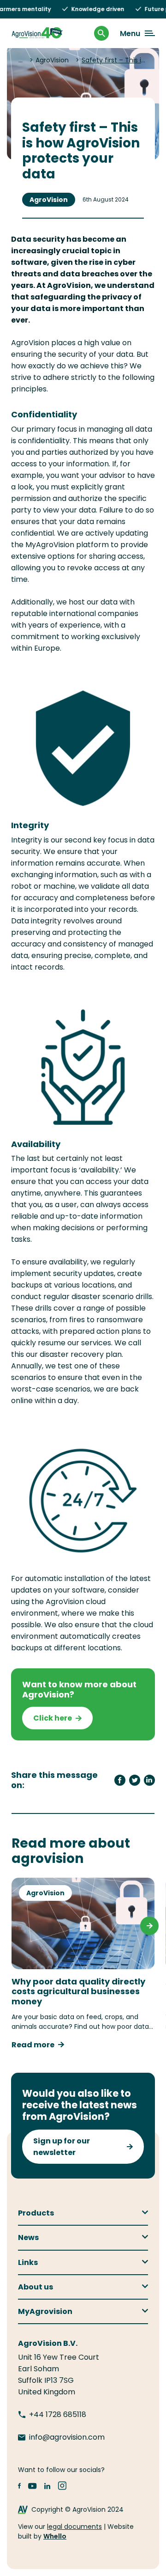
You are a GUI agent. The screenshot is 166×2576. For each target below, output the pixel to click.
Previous (17, 1926)
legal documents (74, 2527)
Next (149, 1926)
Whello (55, 2536)
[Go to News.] (22, 60)
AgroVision (49, 200)
